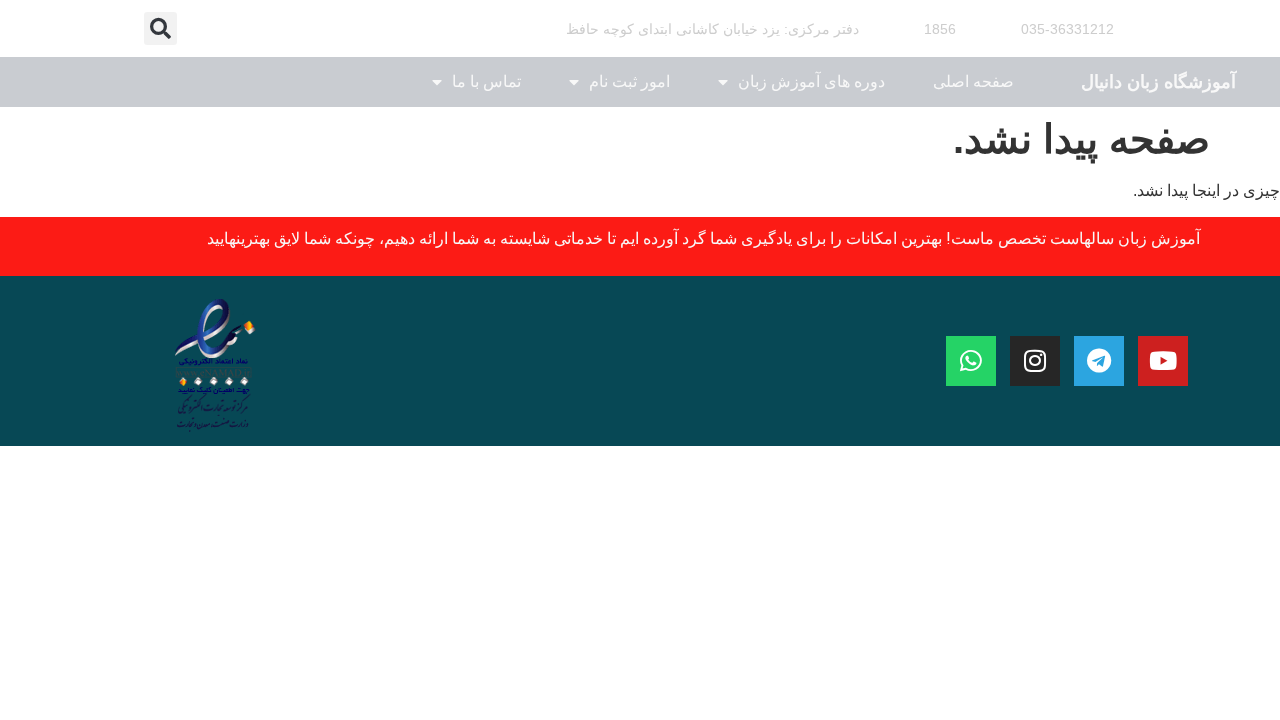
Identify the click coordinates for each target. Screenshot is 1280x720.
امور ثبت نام (629, 81)
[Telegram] (1099, 361)
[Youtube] (1163, 361)
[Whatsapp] (971, 361)
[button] (160, 28)
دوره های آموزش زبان (811, 81)
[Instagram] (1035, 361)
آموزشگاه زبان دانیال (1158, 82)
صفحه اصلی (973, 81)
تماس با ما (486, 81)
